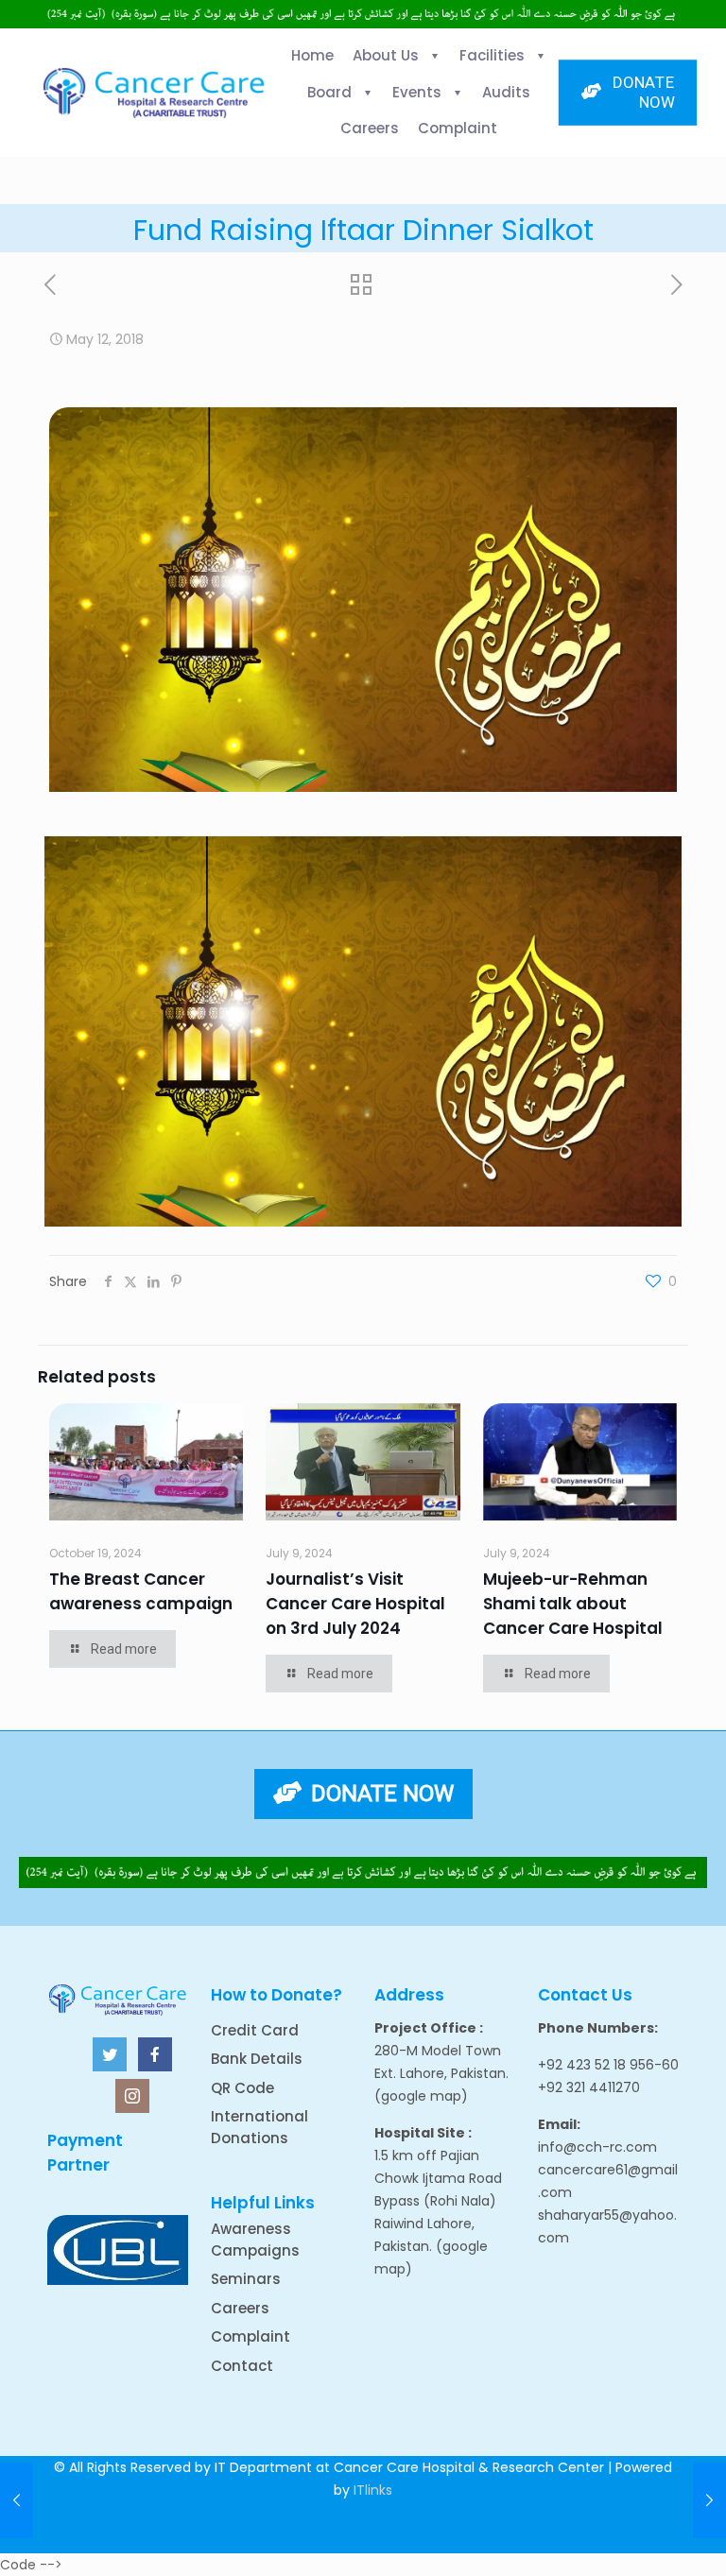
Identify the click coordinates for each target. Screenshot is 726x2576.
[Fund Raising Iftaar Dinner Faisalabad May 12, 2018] (709, 2500)
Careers (240, 2308)
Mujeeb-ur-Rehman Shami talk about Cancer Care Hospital (573, 1604)
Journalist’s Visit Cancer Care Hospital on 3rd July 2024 (355, 1604)
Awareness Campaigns (255, 2240)
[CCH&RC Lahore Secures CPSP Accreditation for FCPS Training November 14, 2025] (17, 2500)
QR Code (242, 2088)
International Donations (259, 2127)
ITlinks (373, 2490)
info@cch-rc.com (597, 2147)
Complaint (251, 2336)
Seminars (246, 2279)
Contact (242, 2366)
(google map (418, 2096)
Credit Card (255, 2030)
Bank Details (257, 2059)
